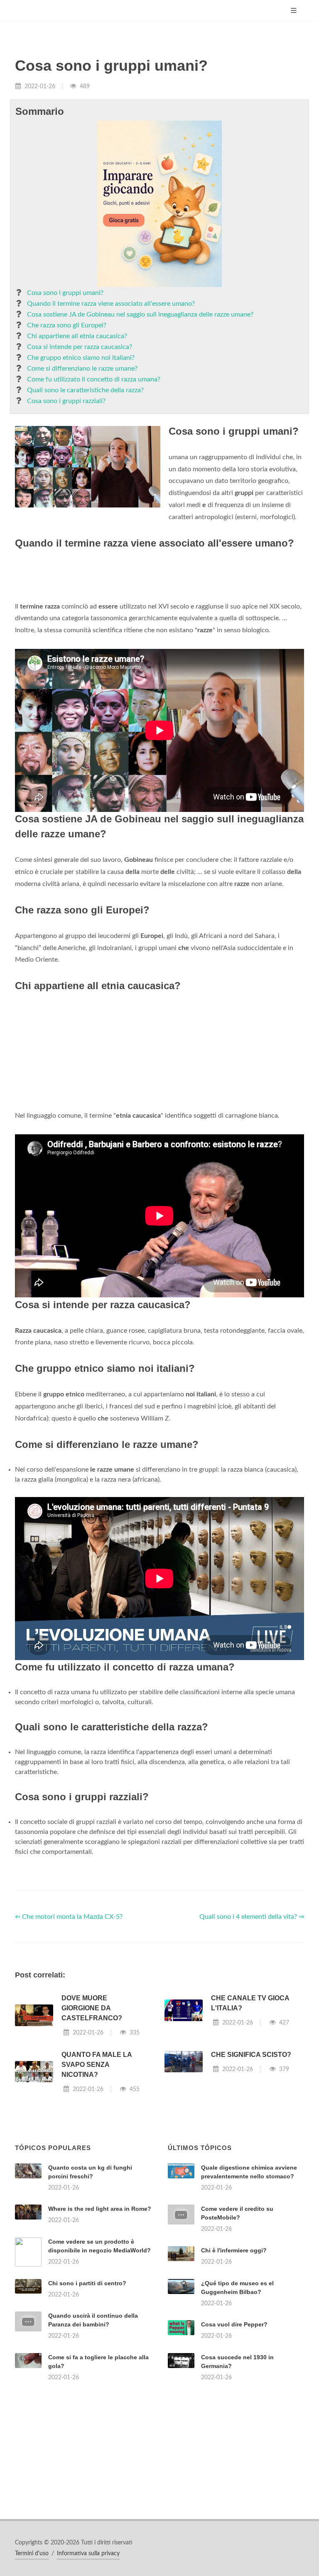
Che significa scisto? (251, 2055)
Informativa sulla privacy (88, 2554)
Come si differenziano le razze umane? (82, 369)
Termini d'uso (32, 2554)
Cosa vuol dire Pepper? (234, 2324)
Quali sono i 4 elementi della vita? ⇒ (252, 1917)
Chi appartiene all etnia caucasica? (77, 336)
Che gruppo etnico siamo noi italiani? (81, 358)
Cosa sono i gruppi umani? (65, 293)
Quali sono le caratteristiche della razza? (85, 390)
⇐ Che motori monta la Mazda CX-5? (69, 1917)
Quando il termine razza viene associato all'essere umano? (111, 304)
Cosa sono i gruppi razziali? (66, 401)
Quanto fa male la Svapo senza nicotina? (97, 2065)
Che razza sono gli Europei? (67, 325)
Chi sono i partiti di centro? (87, 2283)
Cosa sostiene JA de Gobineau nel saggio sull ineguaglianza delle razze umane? (140, 314)
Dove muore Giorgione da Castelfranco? (92, 2008)
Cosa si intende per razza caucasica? (80, 347)
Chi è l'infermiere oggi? (234, 2250)
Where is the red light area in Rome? (100, 2209)
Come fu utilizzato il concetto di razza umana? (94, 379)
